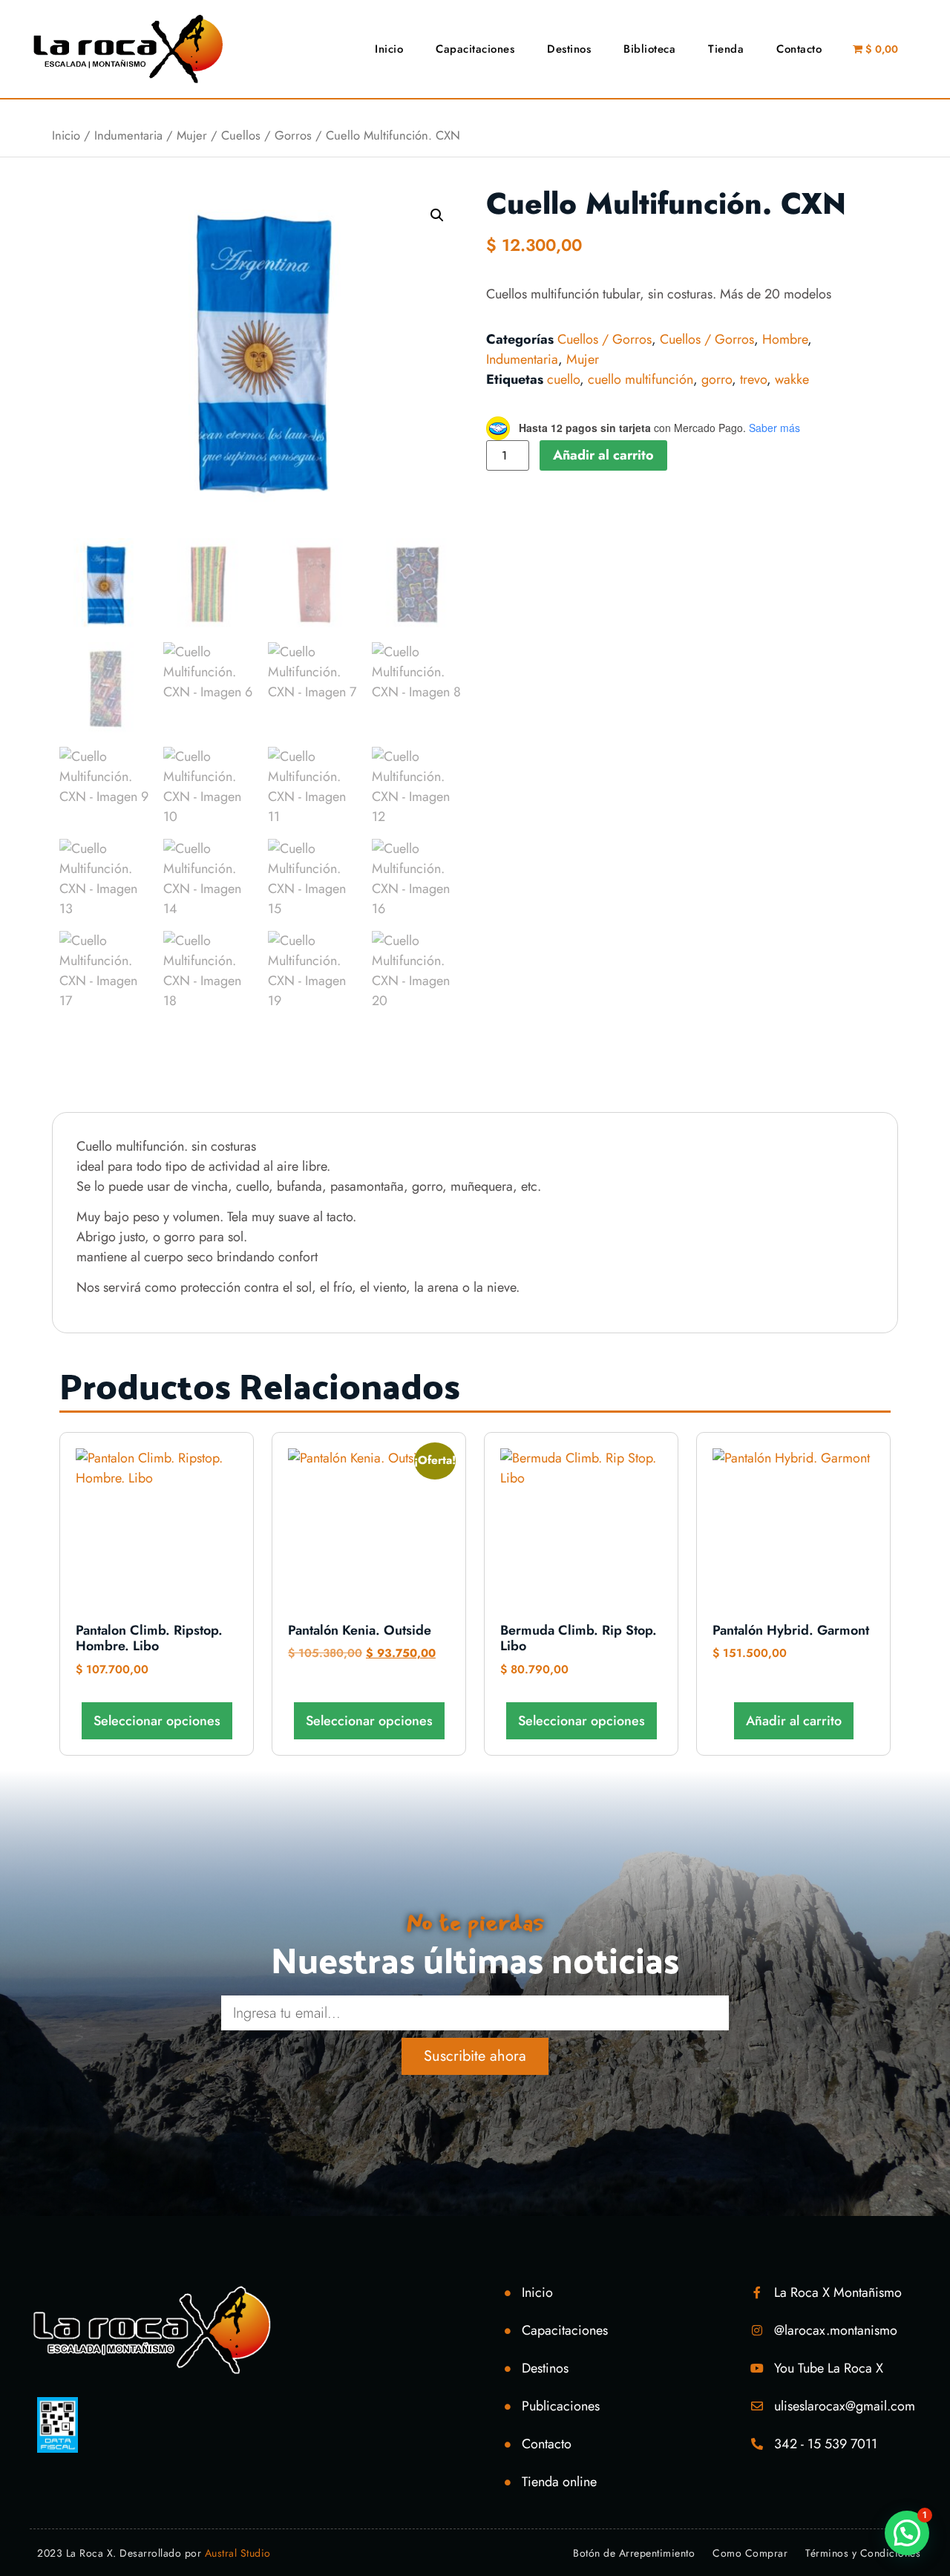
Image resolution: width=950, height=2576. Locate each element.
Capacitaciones (475, 49)
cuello (563, 379)
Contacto (799, 49)
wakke (792, 379)
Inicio (389, 49)
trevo (753, 379)
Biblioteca (649, 49)
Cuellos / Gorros (266, 135)
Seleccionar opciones (157, 1721)
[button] (437, 215)
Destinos (569, 49)
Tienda (726, 49)
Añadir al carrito (603, 455)
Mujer (192, 135)
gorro (717, 379)
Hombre (785, 339)
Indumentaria (128, 135)
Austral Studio (238, 2553)
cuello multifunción (641, 379)
